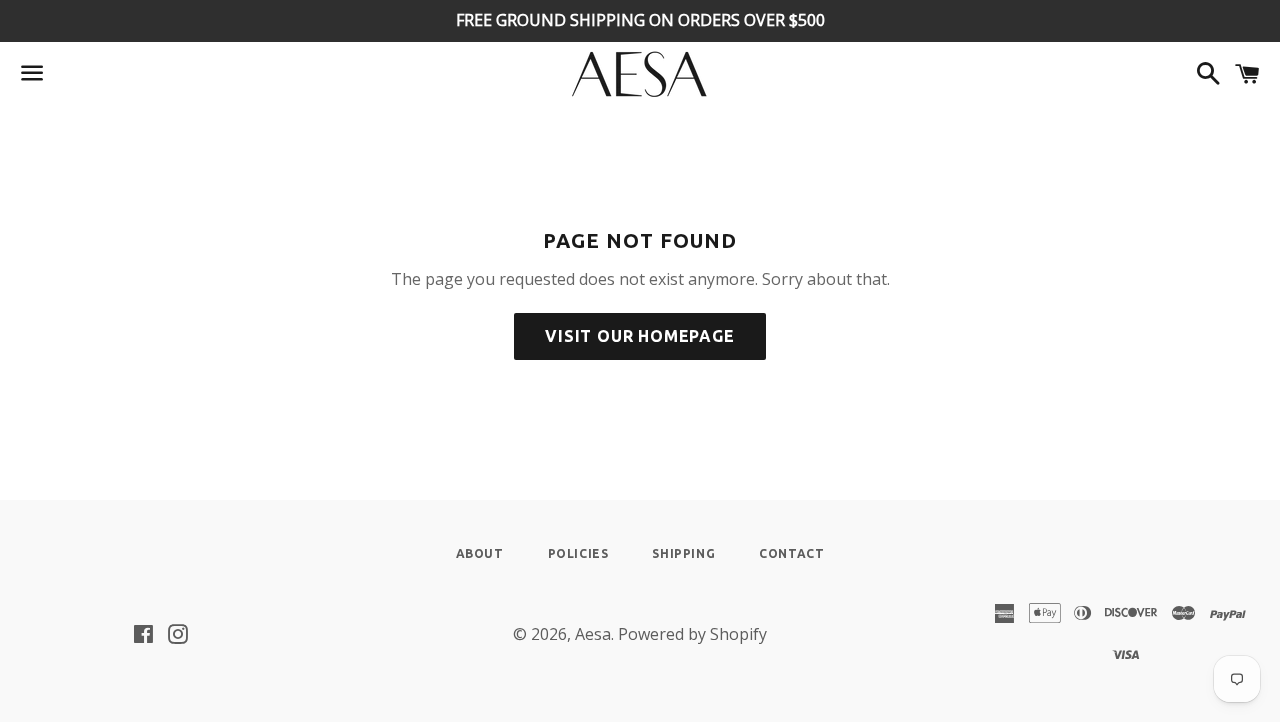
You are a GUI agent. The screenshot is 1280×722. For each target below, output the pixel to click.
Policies (578, 553)
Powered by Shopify (692, 634)
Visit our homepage (639, 336)
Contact (791, 553)
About (480, 553)
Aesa (593, 634)
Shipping (683, 553)
